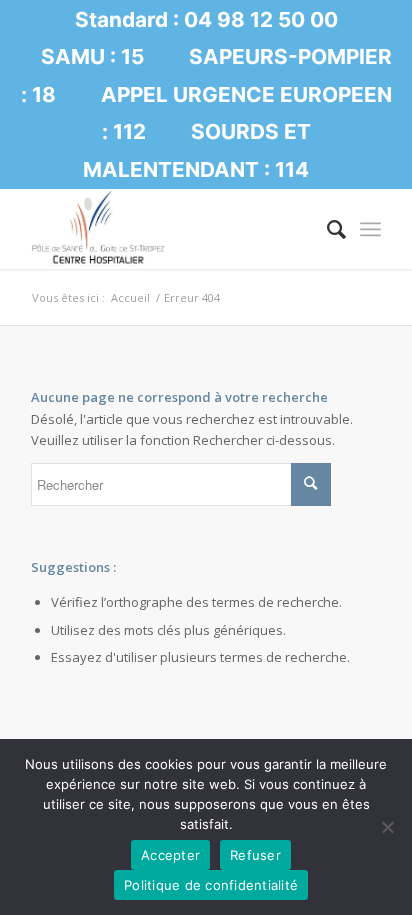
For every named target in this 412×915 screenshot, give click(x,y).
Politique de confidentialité (211, 885)
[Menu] (370, 229)
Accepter (170, 855)
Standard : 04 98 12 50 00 (206, 19)
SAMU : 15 (92, 56)
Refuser (255, 855)
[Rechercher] (326, 229)
